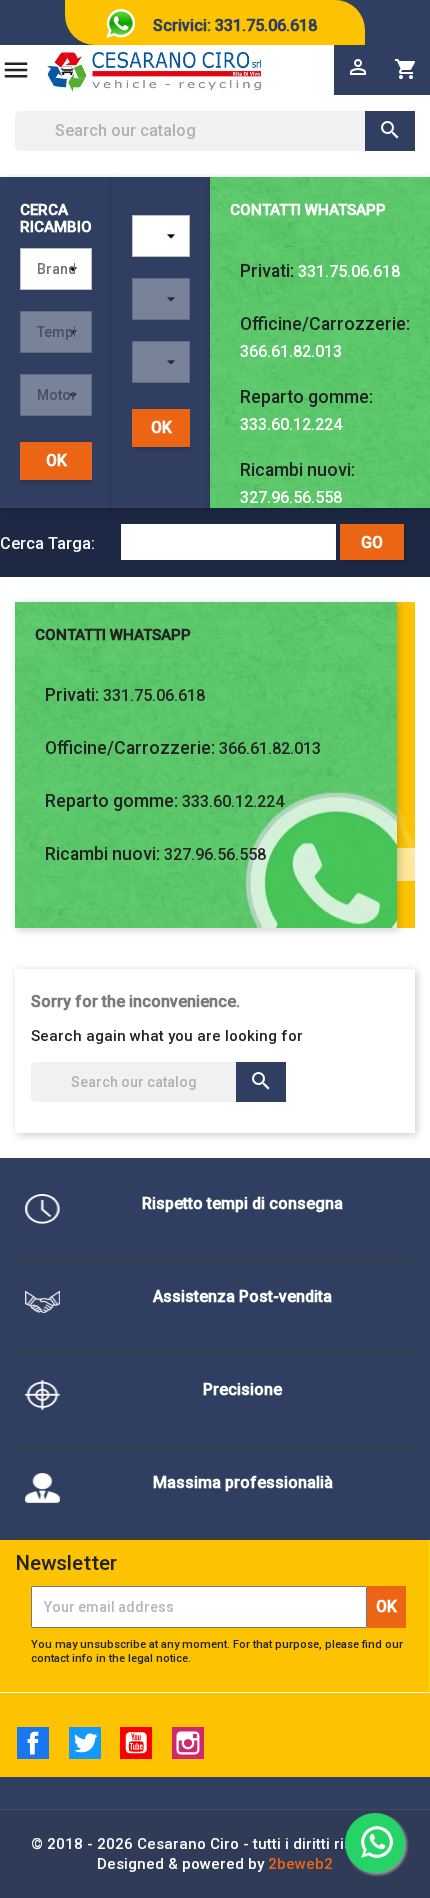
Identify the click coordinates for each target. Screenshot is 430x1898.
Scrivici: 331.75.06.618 (235, 25)
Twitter (85, 1743)
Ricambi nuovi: (297, 470)
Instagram (188, 1743)
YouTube (136, 1743)
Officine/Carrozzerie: (325, 324)
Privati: (267, 271)
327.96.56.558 (291, 497)
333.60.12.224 (291, 424)
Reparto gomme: (306, 397)
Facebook (33, 1743)
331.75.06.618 (349, 271)
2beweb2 (300, 1864)
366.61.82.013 (291, 351)
